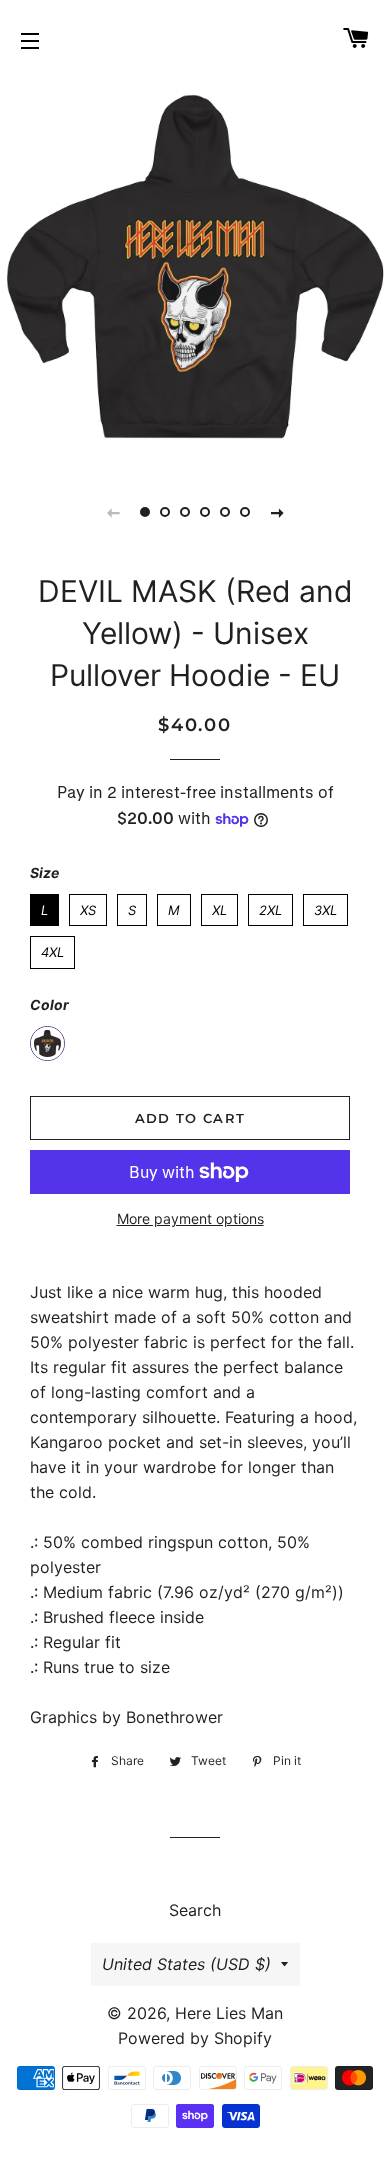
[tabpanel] (195, 270)
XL (219, 906)
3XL (326, 906)
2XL (270, 906)
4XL (53, 948)
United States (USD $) (186, 1964)
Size (44, 872)
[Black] (47, 1043)
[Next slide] (277, 512)
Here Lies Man (229, 2013)
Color (49, 1004)
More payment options (190, 1218)
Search (195, 1910)
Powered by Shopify (195, 2038)
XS (88, 906)
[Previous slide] (113, 512)
